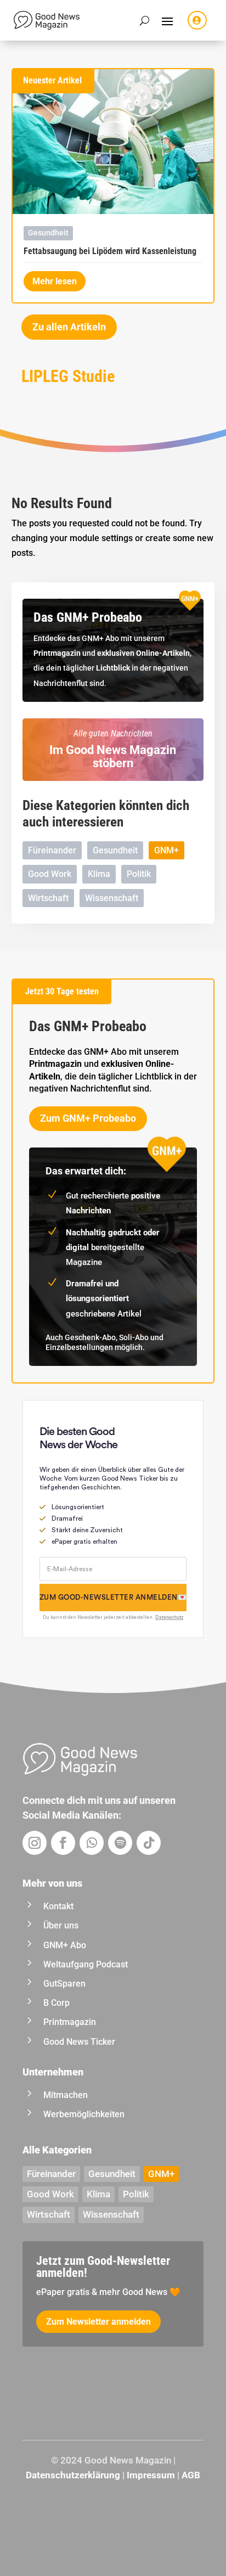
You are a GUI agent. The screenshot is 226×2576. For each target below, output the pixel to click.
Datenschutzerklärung (73, 2475)
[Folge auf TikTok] (149, 1843)
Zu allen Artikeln (69, 327)
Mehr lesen (55, 281)
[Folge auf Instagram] (35, 1843)
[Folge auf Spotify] (120, 1843)
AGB (191, 2475)
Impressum (151, 2475)
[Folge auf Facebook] (63, 1843)
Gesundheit (48, 233)
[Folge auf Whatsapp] (92, 1843)
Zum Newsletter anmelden (98, 2322)
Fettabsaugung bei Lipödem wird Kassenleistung (110, 251)
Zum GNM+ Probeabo (88, 1118)
